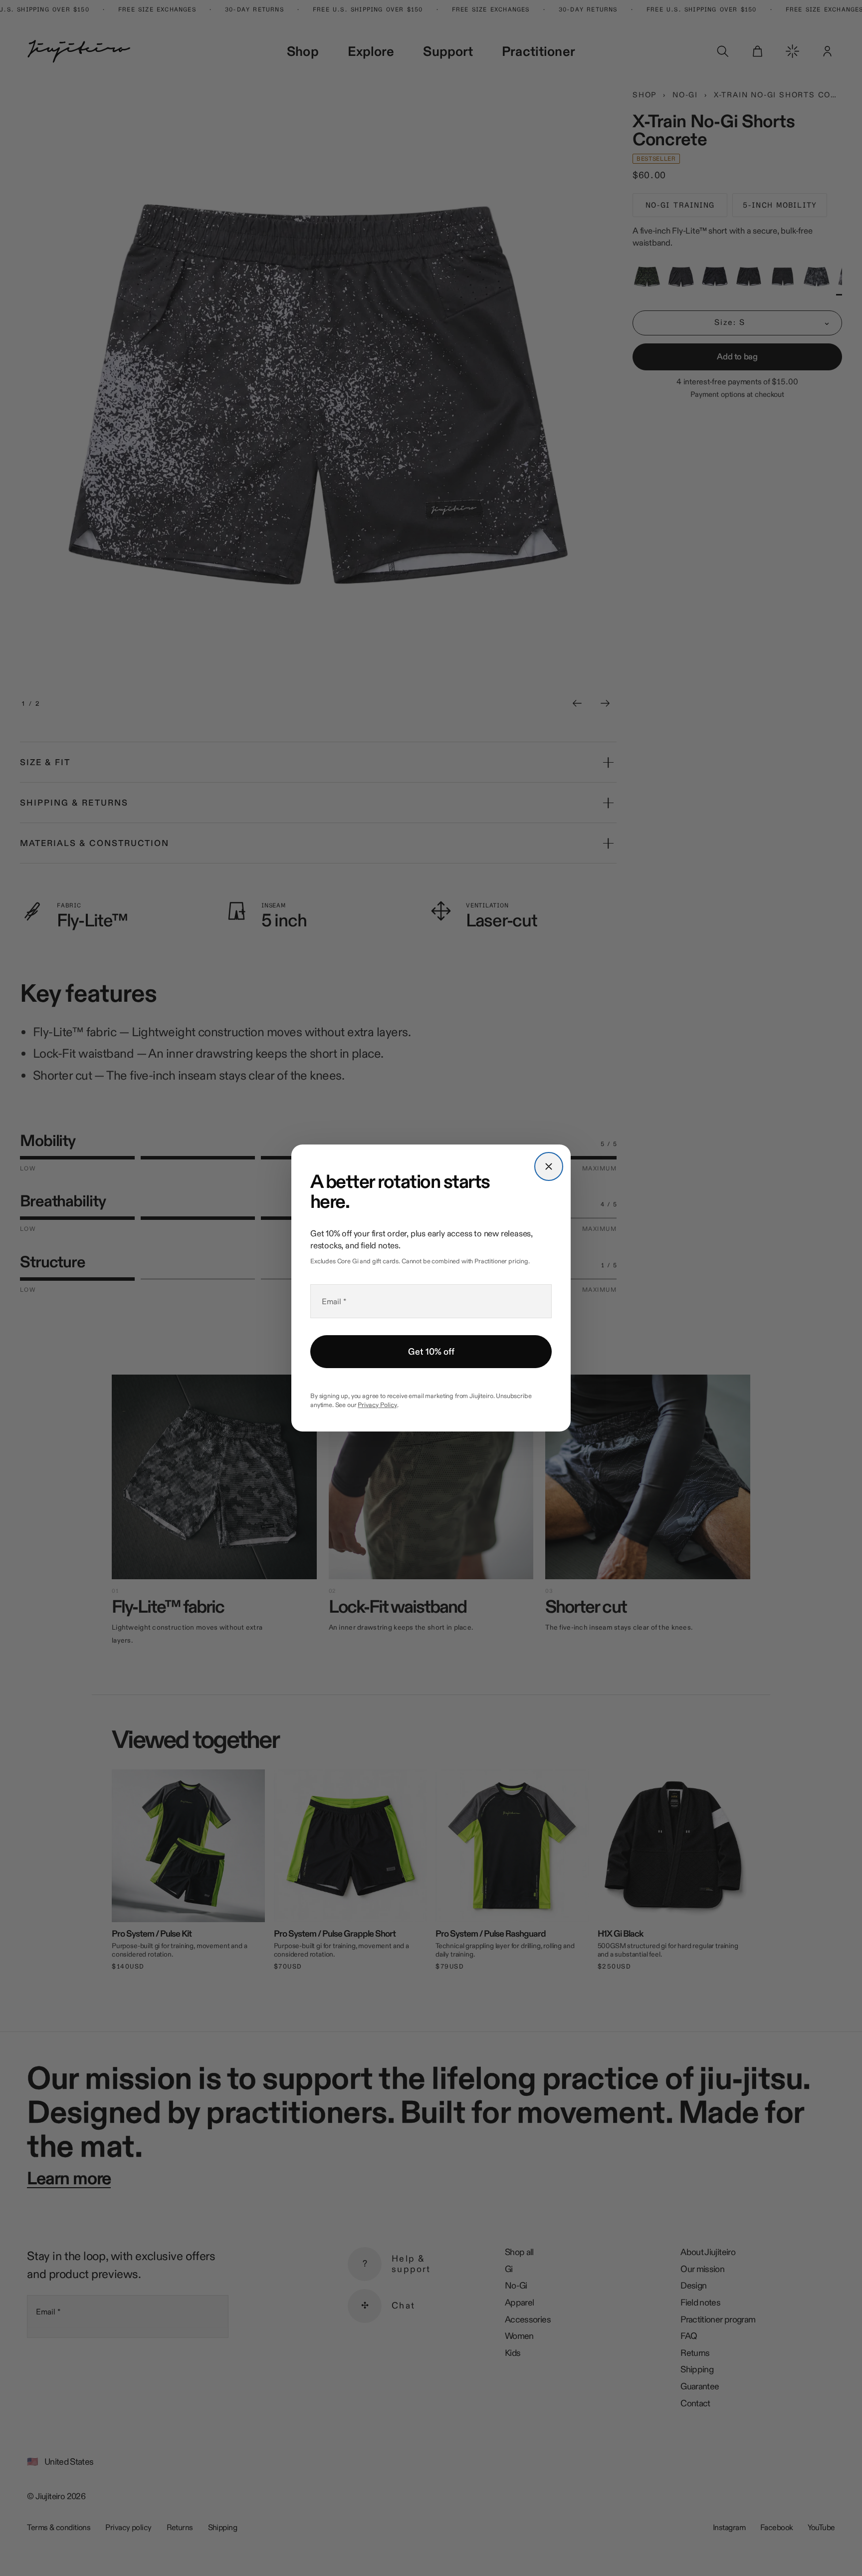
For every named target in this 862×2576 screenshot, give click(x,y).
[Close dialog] (549, 1166)
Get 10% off (431, 1352)
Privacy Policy (377, 1405)
